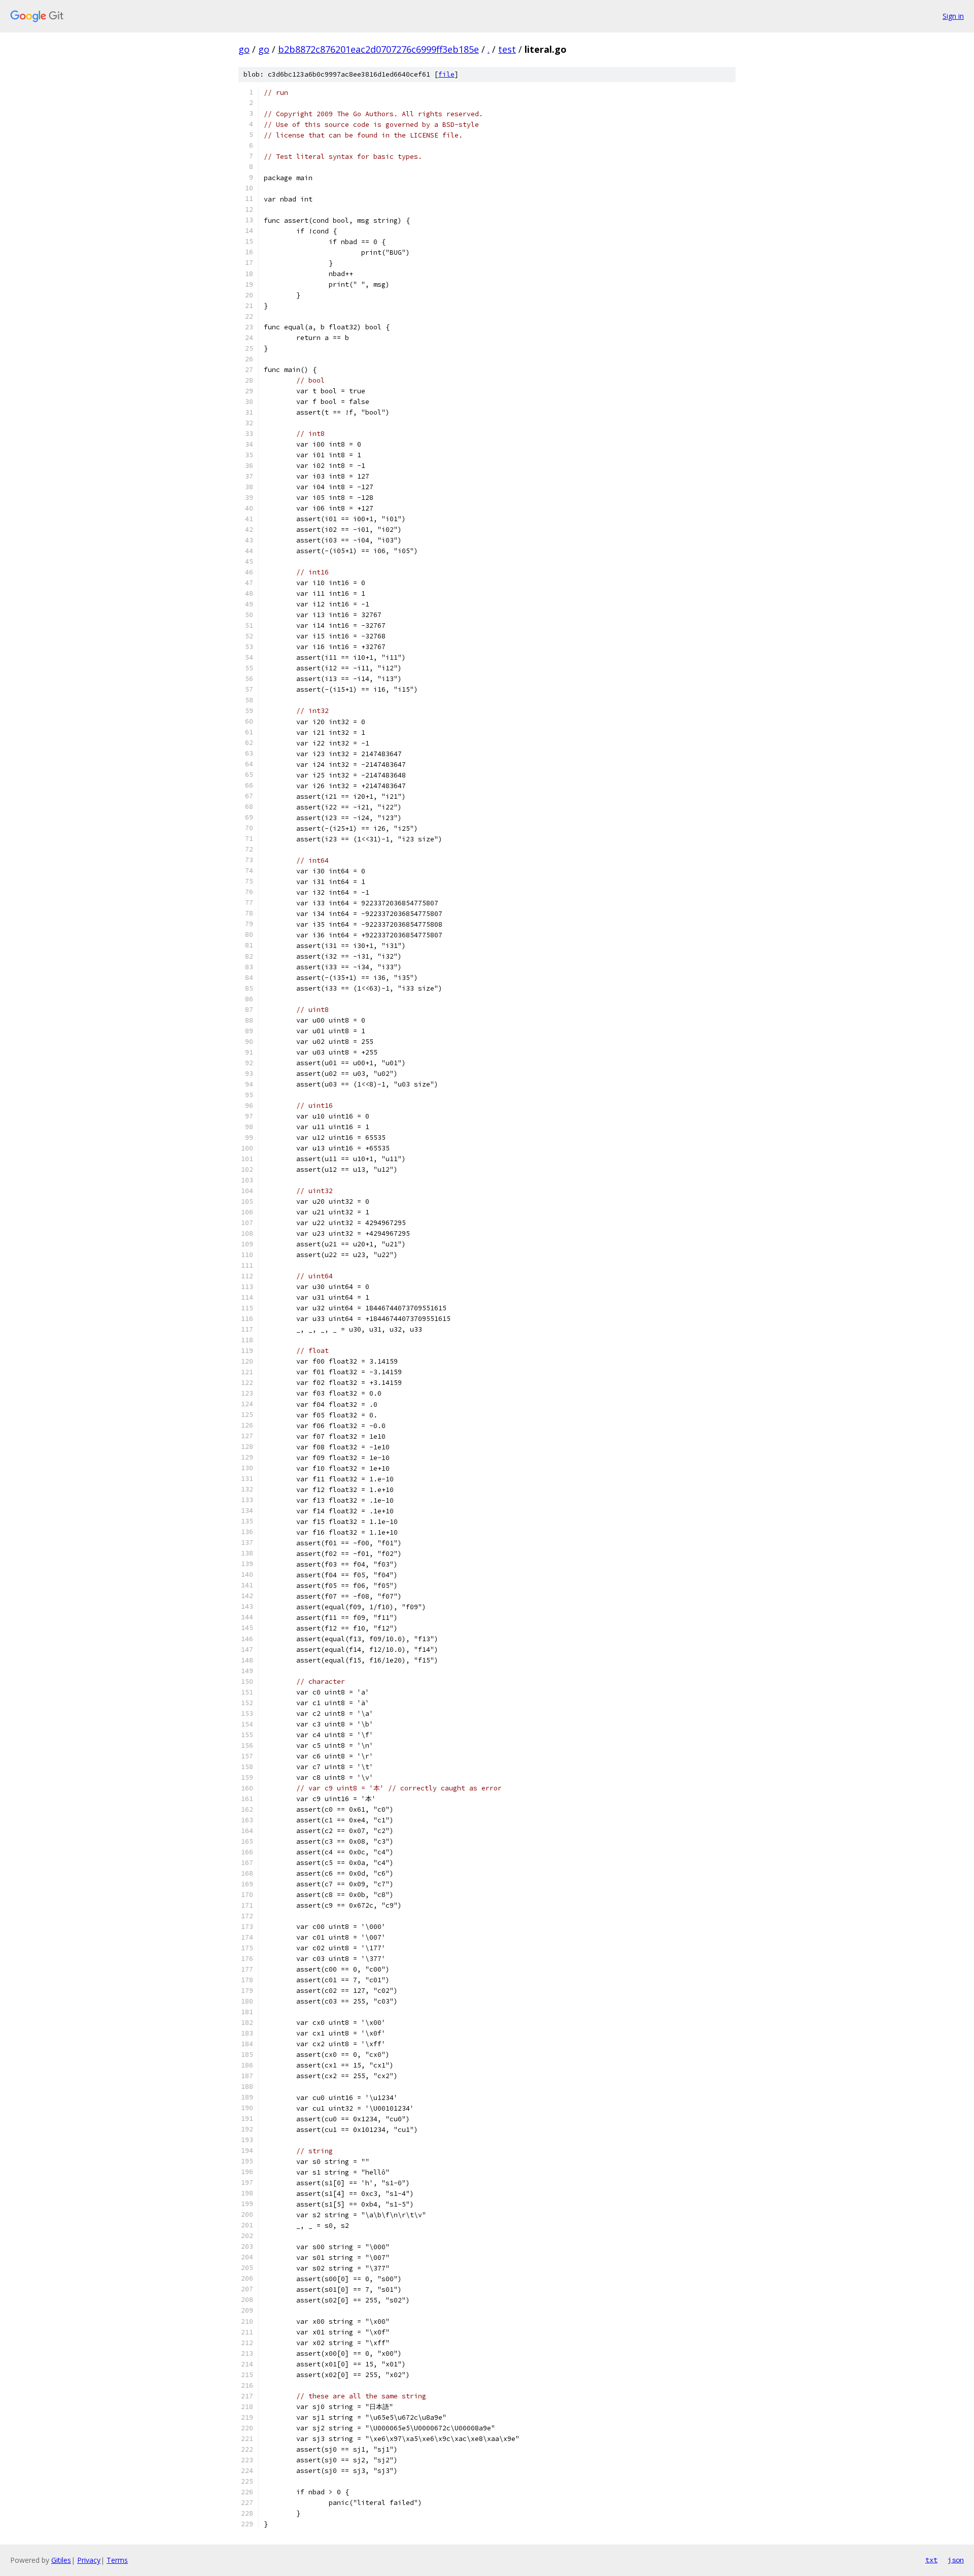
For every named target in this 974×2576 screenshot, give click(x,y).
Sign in (953, 16)
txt (931, 2560)
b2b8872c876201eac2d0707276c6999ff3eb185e (378, 49)
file (446, 74)
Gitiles (61, 2560)
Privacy (89, 2560)
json (956, 2560)
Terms (117, 2560)
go (244, 49)
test (507, 49)
